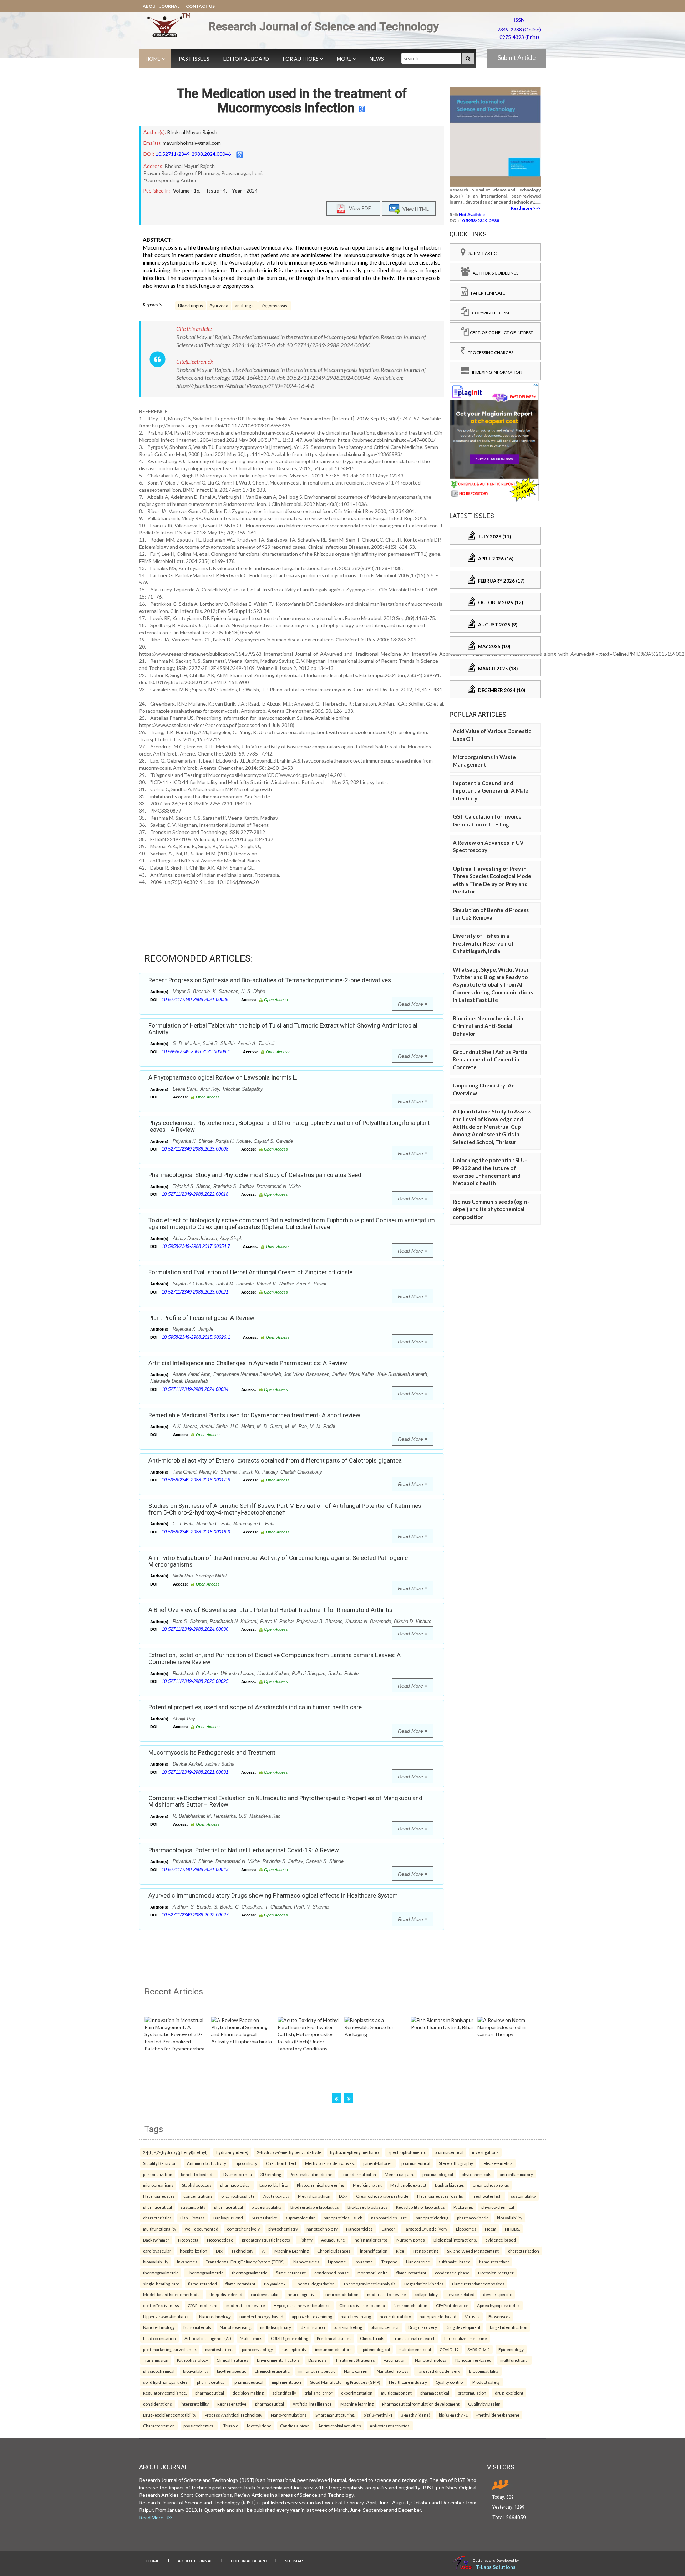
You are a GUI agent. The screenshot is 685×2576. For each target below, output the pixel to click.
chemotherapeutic (272, 2371)
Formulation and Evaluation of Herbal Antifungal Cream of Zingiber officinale (250, 1272)
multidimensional (415, 2349)
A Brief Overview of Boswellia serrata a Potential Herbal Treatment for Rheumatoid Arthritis (270, 1610)
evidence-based (501, 2240)
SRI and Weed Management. (473, 2251)
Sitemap (294, 2561)
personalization (158, 2174)
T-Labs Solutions (496, 2567)
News (377, 59)
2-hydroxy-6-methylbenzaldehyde (289, 2152)
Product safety (486, 2382)
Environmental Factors (278, 2360)
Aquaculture (333, 2240)
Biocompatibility (484, 2371)
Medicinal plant (367, 2185)
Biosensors (499, 2316)
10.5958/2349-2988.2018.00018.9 (196, 1532)
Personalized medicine (311, 2174)
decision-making (248, 2393)
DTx (219, 2251)
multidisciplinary (276, 2327)
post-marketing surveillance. (170, 2349)
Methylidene (259, 2426)
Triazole (231, 2426)
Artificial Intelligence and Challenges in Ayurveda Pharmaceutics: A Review (248, 1363)
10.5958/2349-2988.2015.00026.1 (196, 1337)
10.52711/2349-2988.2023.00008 (195, 1149)
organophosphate (238, 2196)
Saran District (264, 2218)
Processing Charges (489, 352)
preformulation (472, 2393)
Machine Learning (291, 2251)
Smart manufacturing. (335, 2415)
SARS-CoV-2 (479, 2349)
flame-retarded (202, 2284)
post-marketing (348, 2327)
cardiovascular (157, 2251)
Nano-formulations (289, 2415)
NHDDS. (512, 2229)
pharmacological (438, 2174)
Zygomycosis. (275, 306)
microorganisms (158, 2185)
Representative (232, 2404)
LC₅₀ (343, 2196)
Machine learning (357, 2404)
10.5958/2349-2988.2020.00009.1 (196, 1052)
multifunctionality (160, 2229)
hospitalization (194, 2251)
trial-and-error (319, 2393)
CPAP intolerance (452, 2305)
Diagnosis (318, 2360)
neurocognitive (302, 2294)
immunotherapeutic (317, 2371)
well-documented (202, 2229)
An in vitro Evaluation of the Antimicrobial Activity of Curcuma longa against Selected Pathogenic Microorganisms (278, 1561)
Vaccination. (395, 2360)
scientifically (284, 2393)
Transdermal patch (359, 2174)
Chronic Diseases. (334, 2251)
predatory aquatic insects (266, 2240)
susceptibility (294, 2349)
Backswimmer (156, 2240)
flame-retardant (494, 2262)
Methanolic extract (408, 2185)
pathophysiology (257, 2349)
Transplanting (426, 2251)
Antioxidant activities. (390, 2426)
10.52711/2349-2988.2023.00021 (195, 1292)
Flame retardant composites (478, 2284)
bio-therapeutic (232, 2371)
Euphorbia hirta (274, 2185)
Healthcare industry (408, 2382)
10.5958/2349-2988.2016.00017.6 (196, 1480)
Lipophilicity (246, 2163)
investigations (485, 2152)
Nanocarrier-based (473, 2360)
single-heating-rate (161, 2284)
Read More (411, 1004)
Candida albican (295, 2426)
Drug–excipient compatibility (170, 2415)
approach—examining (312, 2316)
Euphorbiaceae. (450, 2185)
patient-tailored (378, 2163)
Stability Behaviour (161, 2163)
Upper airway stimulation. (167, 2316)
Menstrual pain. (399, 2174)
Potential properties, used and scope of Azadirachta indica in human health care (255, 1707)
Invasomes (187, 2262)
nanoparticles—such (343, 2218)
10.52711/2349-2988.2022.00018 (195, 1194)
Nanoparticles (359, 2229)
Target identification (508, 2327)
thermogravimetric (161, 2273)
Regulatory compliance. (165, 2393)
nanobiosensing (356, 2316)
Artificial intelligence (312, 2404)
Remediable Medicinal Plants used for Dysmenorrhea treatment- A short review (254, 1415)
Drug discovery (423, 2327)
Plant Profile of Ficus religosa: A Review (201, 1318)
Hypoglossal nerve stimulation (302, 2305)
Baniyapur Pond (228, 2218)
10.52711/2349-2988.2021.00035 (195, 1000)
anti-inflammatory (516, 2174)
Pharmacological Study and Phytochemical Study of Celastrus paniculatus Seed (255, 1175)
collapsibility (426, 2294)
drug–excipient (509, 2393)
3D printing (271, 2174)
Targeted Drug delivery (426, 2229)
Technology (242, 2251)
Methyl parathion (314, 2196)
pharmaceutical (449, 2152)
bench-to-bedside (198, 2174)
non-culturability (395, 2316)
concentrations (198, 2196)
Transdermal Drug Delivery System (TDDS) (245, 2262)
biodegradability (267, 2207)
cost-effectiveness (161, 2305)
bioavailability (510, 2218)
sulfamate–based (455, 2262)
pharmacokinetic (473, 2218)
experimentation (357, 2393)
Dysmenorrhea (238, 2174)
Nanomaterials (197, 2327)
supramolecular (300, 2218)
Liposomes (466, 2229)
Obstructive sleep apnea (362, 2305)
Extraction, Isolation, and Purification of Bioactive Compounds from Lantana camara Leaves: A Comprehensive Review (275, 1658)
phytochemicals (476, 2174)
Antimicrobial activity (207, 2163)
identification (312, 2327)
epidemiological (375, 2349)
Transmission (156, 2360)
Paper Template (487, 293)
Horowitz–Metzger (496, 2273)
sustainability (523, 2196)
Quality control (450, 2382)
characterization (524, 2251)
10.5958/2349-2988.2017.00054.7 (196, 1246)
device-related (460, 2294)
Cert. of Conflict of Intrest (501, 332)
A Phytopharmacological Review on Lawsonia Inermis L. (223, 1077)
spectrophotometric (407, 2152)
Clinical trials (372, 2338)
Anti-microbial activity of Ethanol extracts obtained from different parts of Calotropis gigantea (275, 1460)
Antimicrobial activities (340, 2426)
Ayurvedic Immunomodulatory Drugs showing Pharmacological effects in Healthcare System (273, 1895)
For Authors (301, 59)
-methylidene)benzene (498, 2415)
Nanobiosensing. (236, 2327)
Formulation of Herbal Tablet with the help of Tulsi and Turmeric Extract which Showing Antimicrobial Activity (283, 1029)
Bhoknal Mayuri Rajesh (192, 132)
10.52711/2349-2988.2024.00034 (195, 1389)
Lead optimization (159, 2338)
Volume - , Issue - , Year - (215, 191)
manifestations (219, 2349)
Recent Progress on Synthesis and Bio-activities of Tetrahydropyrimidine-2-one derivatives (270, 980)
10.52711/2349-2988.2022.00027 (195, 1915)
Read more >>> (526, 208)
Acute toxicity (276, 2196)
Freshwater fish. (487, 2196)
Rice (400, 2251)
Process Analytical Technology (234, 2415)
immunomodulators (333, 2349)
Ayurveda (219, 306)
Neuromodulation (410, 2305)
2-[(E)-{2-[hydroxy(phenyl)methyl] (175, 2152)
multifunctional (514, 2360)
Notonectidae (220, 2240)
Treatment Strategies (355, 2360)
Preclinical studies (334, 2338)
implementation (286, 2382)
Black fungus (191, 306)
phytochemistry (283, 2229)
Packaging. (463, 2207)
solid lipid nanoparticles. (166, 2382)
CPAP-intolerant (203, 2305)
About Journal (161, 6)
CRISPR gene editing (290, 2338)
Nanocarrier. (418, 2262)
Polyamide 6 (275, 2284)
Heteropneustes (159, 2196)
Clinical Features (232, 2360)
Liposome (337, 2262)
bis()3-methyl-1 (378, 2415)
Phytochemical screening (321, 2185)
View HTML (415, 208)
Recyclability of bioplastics (420, 2207)
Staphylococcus (197, 2185)
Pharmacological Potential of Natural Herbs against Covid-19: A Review (244, 1850)
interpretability (195, 2404)
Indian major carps (371, 2240)
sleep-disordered (225, 2294)
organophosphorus (491, 2185)
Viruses (472, 2316)
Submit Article (517, 58)
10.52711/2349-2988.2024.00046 (193, 154)
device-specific (498, 2294)
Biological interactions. (455, 2240)
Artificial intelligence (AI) (208, 2338)
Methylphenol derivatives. (330, 2163)
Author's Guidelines (494, 273)
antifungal (245, 306)
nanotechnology (322, 2229)
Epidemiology (511, 2349)
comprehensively (243, 2229)
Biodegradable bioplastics (315, 2207)
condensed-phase (332, 2273)
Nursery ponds (411, 2240)
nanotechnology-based (261, 2316)
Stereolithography (456, 2163)
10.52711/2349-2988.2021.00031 (195, 1772)
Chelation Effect (281, 2163)
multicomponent (396, 2393)
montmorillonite (373, 2273)
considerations (158, 2404)
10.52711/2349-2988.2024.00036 (195, 1629)
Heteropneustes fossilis (440, 2196)
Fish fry (306, 2240)
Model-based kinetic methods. (172, 2294)
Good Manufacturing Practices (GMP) (345, 2382)
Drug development (463, 2327)
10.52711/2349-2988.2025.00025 (195, 1681)
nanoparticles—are (389, 2218)
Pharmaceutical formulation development (421, 2404)
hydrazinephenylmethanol (355, 2152)
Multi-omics (251, 2338)
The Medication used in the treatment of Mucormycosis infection (292, 101)
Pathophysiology (192, 2360)
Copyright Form (489, 313)
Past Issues (194, 59)
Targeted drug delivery (439, 2371)
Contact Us (200, 6)
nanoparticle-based (438, 2316)
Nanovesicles (306, 2262)
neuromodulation (342, 2294)
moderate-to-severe (387, 2294)
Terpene (389, 2262)
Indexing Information (496, 372)
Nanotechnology (215, 2316)
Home (154, 59)
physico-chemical (498, 2207)
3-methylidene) (416, 2415)
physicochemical (159, 2371)
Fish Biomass (192, 2218)
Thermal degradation (315, 2284)
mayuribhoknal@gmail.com (192, 143)
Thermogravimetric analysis (369, 2284)
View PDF (358, 208)
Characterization (159, 2426)
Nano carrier (356, 2371)
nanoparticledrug (432, 2218)
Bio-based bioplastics (367, 2207)
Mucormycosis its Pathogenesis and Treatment (212, 1752)
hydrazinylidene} (232, 2152)
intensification (374, 2251)
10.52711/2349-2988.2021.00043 (195, 1870)
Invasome (364, 2262)
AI (264, 2251)
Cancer (388, 2229)
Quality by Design (484, 2404)
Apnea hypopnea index (498, 2305)
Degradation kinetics (424, 2284)
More (345, 59)
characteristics (157, 2218)
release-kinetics (497, 2163)
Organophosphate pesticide (382, 2196)
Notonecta (188, 2240)
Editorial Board (246, 59)
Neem (491, 2229)
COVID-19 (449, 2349)
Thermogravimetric (205, 2273)
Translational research (414, 2338)
